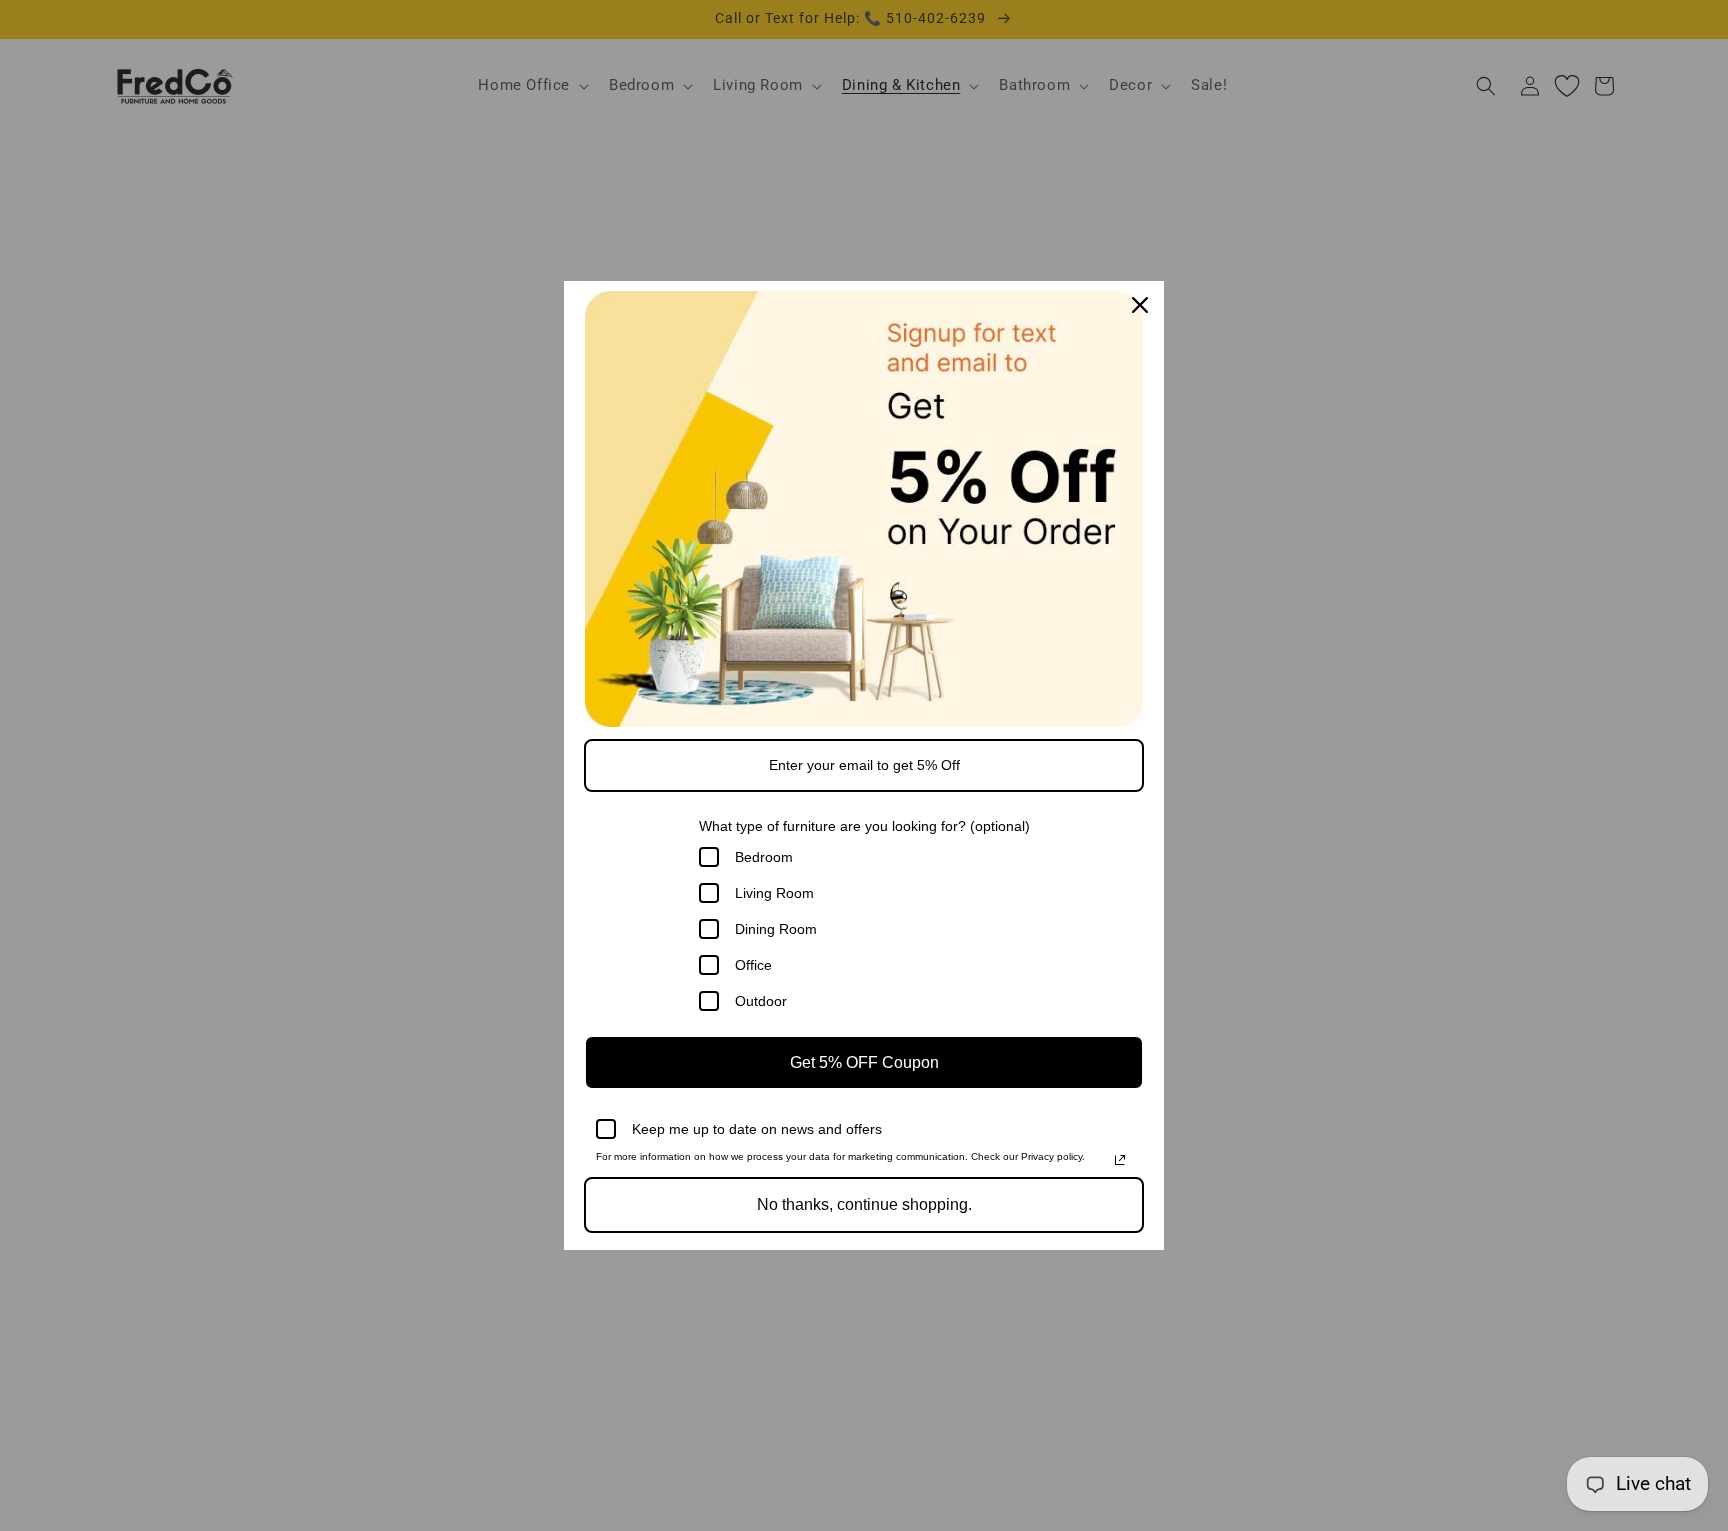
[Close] (1140, 305)
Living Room (774, 893)
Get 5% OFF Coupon (864, 1062)
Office (753, 965)
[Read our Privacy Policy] (1120, 1160)
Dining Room (776, 929)
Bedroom (764, 857)
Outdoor (761, 1001)
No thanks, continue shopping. (864, 1204)
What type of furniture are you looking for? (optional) (864, 826)
